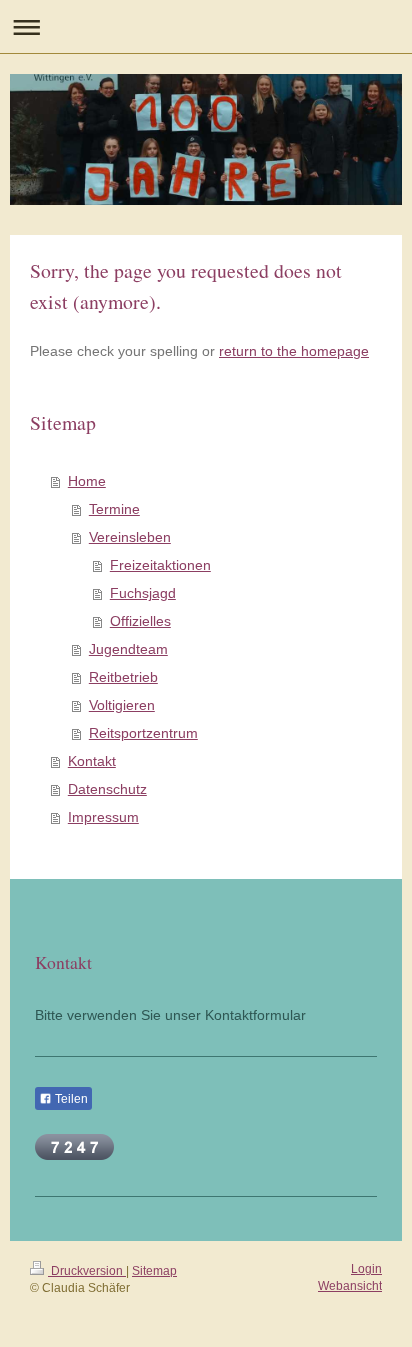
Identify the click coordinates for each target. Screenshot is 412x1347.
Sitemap (154, 1271)
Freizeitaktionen (160, 565)
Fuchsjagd (143, 593)
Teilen (70, 1099)
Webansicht (350, 1286)
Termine (114, 509)
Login (366, 1269)
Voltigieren (122, 705)
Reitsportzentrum (143, 733)
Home (87, 481)
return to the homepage (294, 351)
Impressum (103, 817)
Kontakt (92, 761)
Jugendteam (128, 649)
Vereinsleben (130, 537)
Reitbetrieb (123, 677)
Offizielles (140, 621)
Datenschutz (107, 789)
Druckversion (87, 1271)
